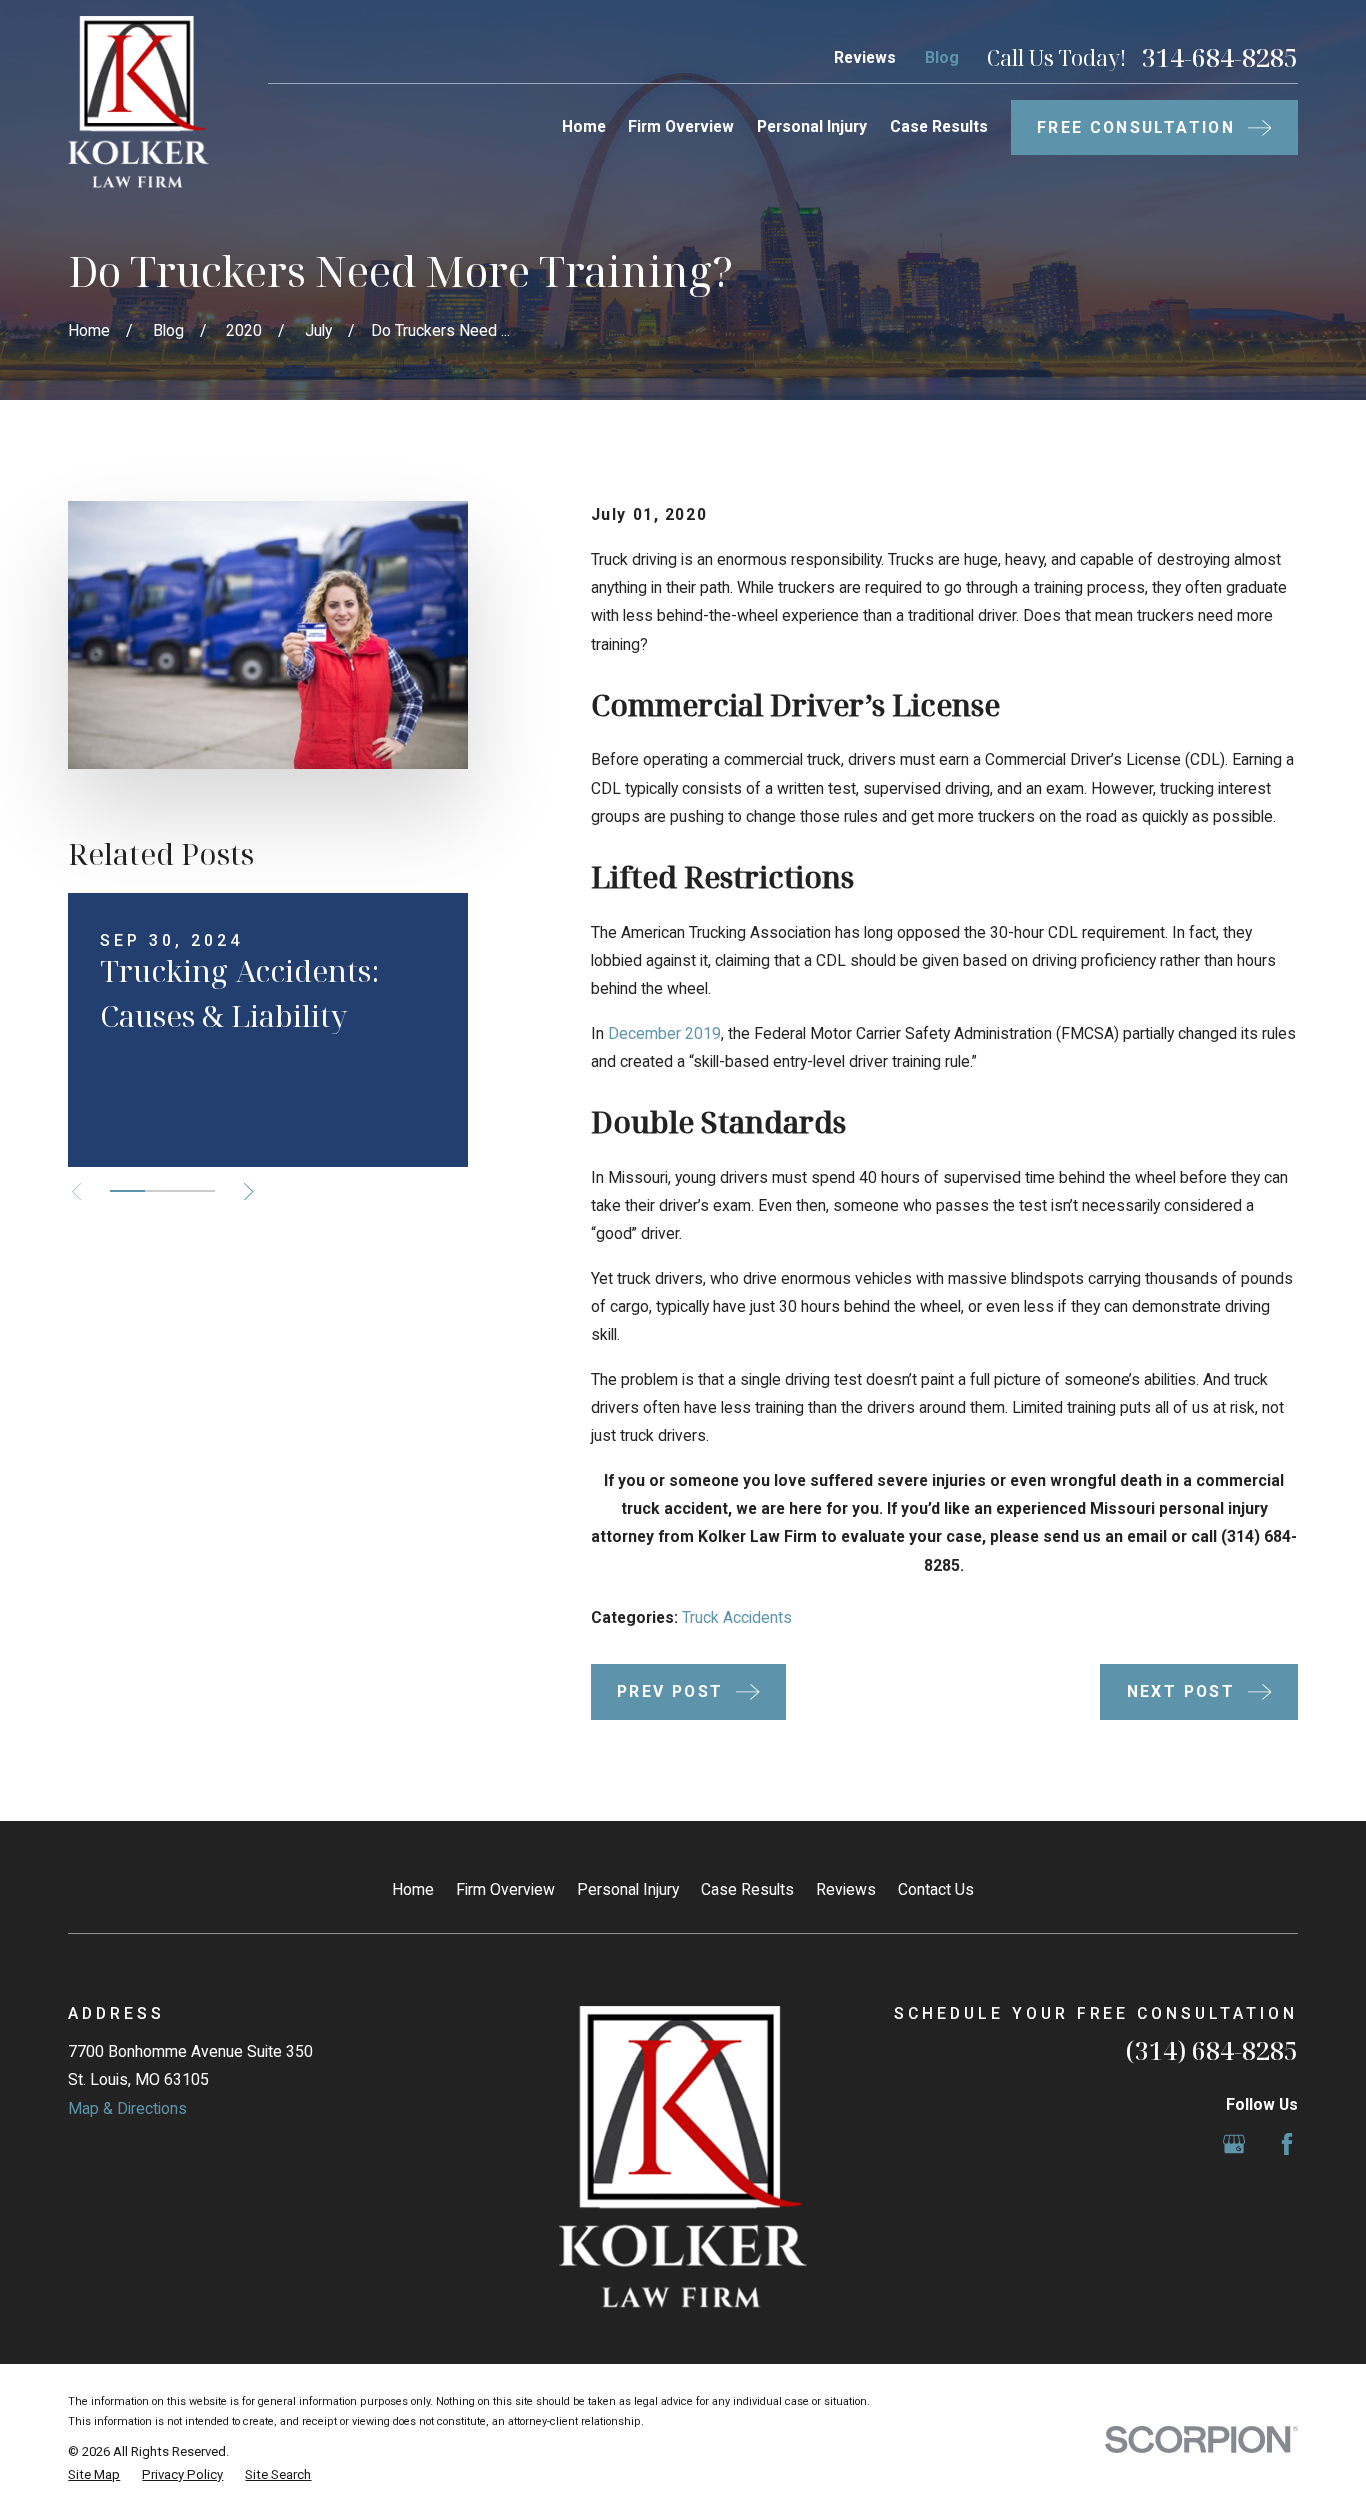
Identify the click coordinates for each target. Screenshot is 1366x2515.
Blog (942, 57)
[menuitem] (94, 2475)
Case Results (747, 1889)
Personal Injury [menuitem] (812, 126)
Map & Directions (127, 2108)
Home (413, 1889)
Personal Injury (628, 1889)
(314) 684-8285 (1212, 2050)
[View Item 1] (127, 1191)
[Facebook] (1287, 2144)
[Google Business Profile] (1234, 2144)
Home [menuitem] (584, 126)
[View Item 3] (197, 1191)
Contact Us (936, 1889)
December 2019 (662, 1033)
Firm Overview (505, 1889)
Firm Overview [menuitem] (681, 126)
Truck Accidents (737, 1617)
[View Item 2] (162, 1191)
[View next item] (248, 1191)
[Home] (138, 102)
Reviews (865, 57)
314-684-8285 (1220, 57)
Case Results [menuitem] (939, 126)
